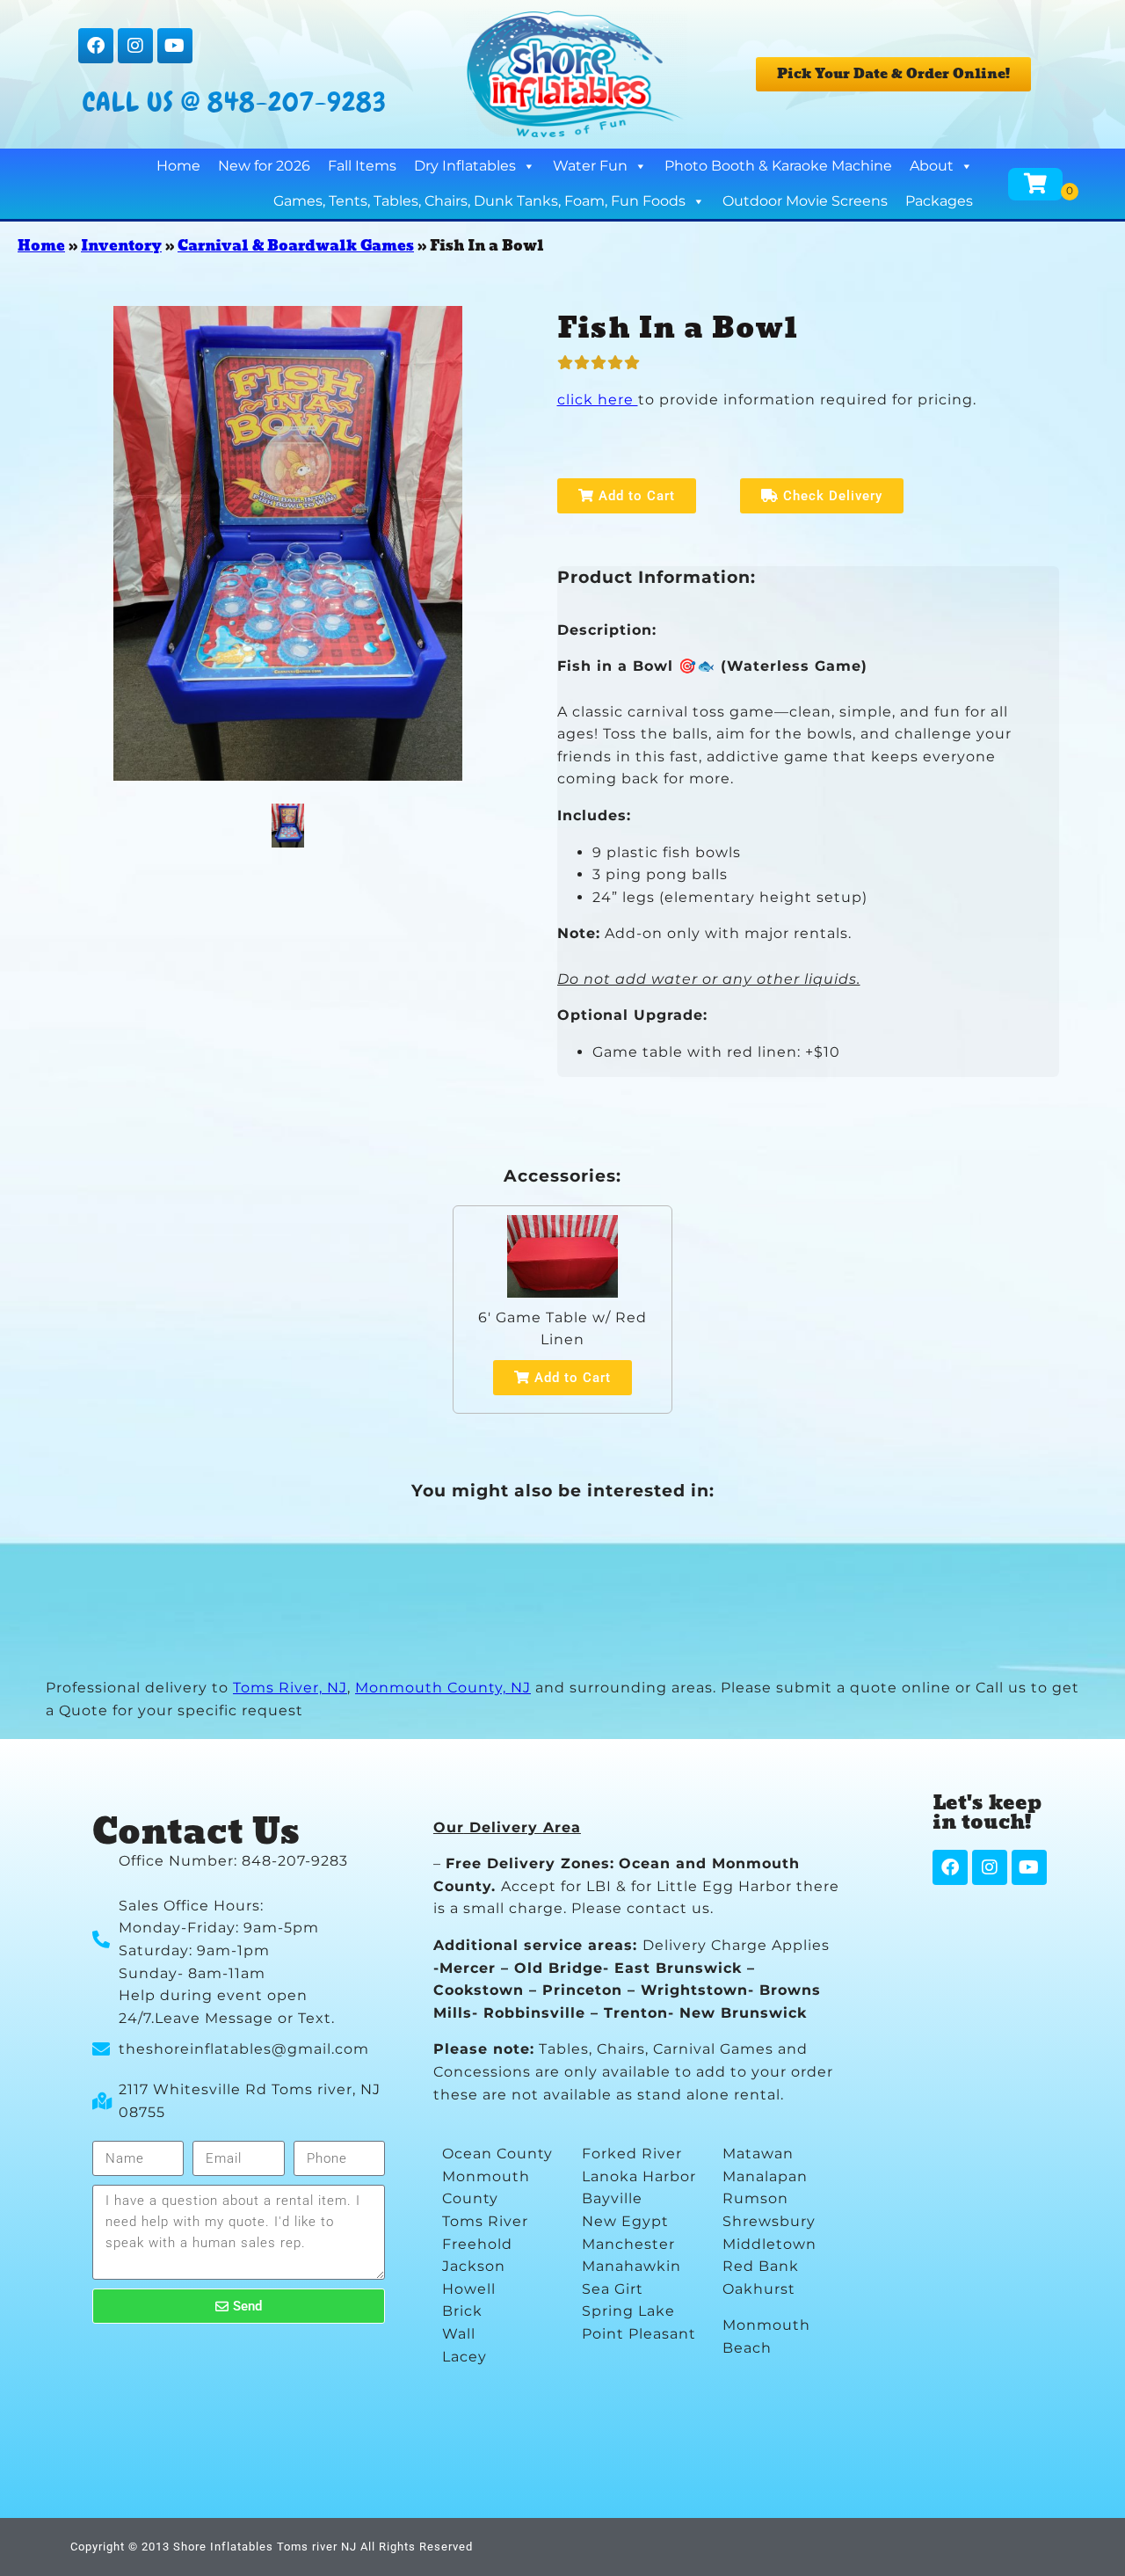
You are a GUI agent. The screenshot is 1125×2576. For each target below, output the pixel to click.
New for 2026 (264, 166)
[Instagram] (135, 46)
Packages (939, 201)
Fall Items (362, 166)
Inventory (121, 246)
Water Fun (590, 166)
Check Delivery (831, 496)
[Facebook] (96, 46)
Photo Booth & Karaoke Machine (778, 166)
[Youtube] (175, 46)
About (932, 166)
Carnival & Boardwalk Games (296, 246)
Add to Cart (635, 496)
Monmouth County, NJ (443, 1688)
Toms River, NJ (290, 1688)
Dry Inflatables (465, 166)
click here (598, 400)
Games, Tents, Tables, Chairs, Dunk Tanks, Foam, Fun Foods (479, 201)
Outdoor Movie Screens (805, 201)
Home (178, 166)
